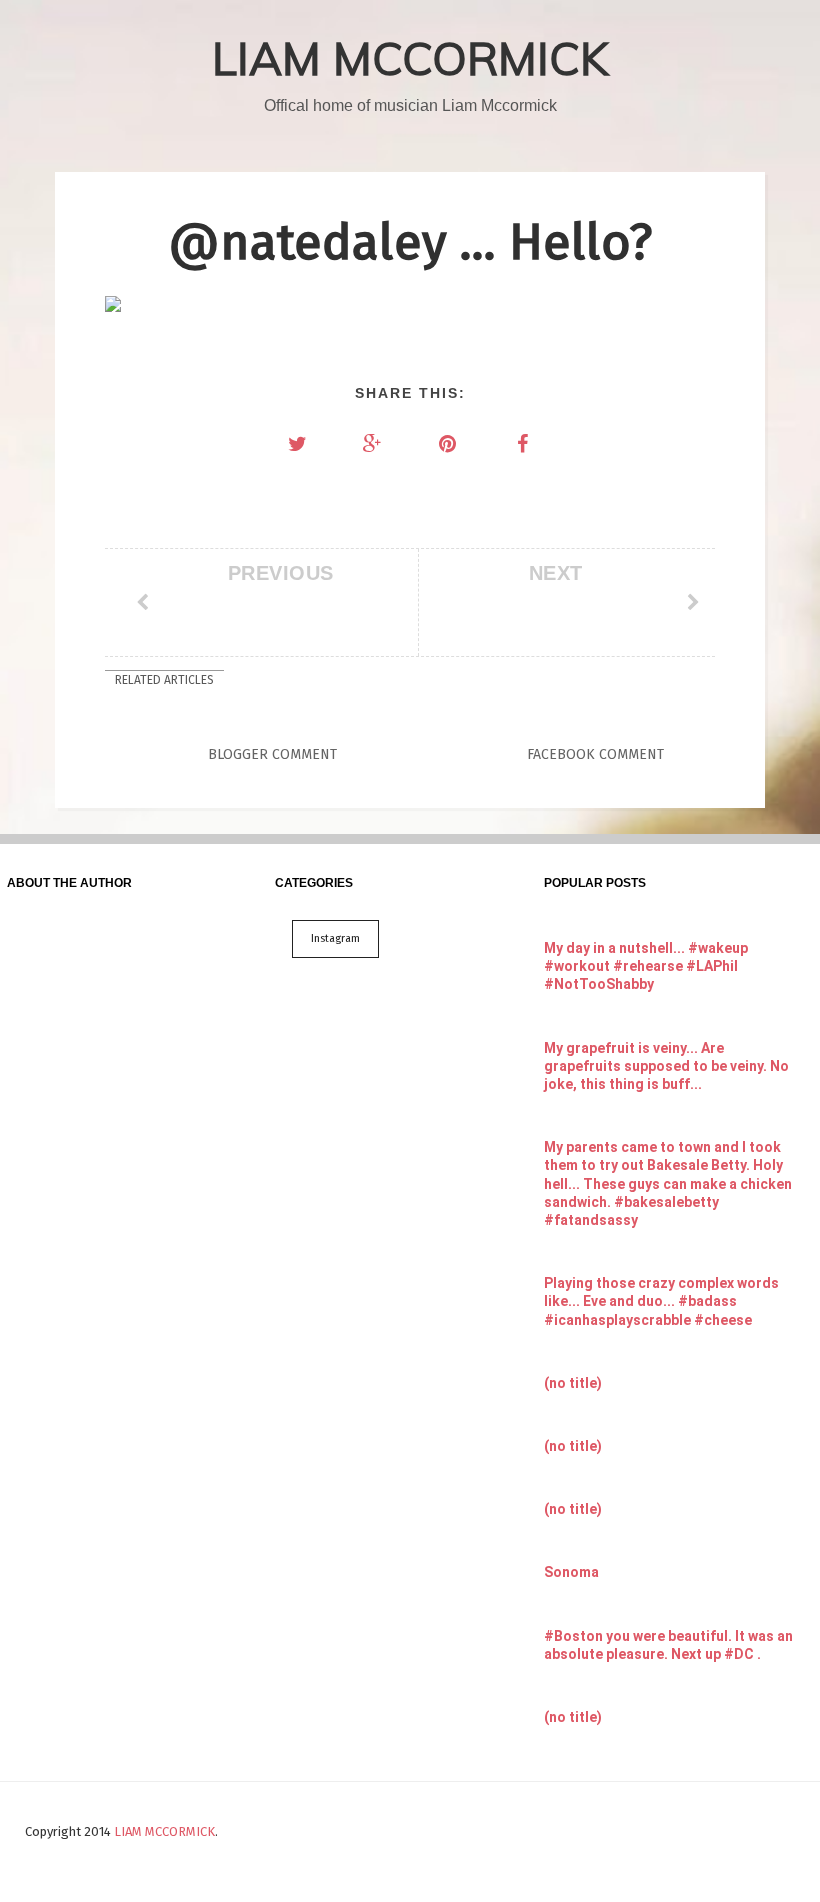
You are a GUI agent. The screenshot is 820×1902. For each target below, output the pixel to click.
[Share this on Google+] (373, 444)
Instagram (335, 938)
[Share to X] (298, 444)
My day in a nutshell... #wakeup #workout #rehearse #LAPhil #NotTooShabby (646, 966)
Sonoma (571, 1572)
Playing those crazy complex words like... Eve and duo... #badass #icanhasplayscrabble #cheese (661, 1301)
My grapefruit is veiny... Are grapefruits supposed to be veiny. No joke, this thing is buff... (666, 1066)
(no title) (573, 1383)
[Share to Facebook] (523, 444)
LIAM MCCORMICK (410, 58)
